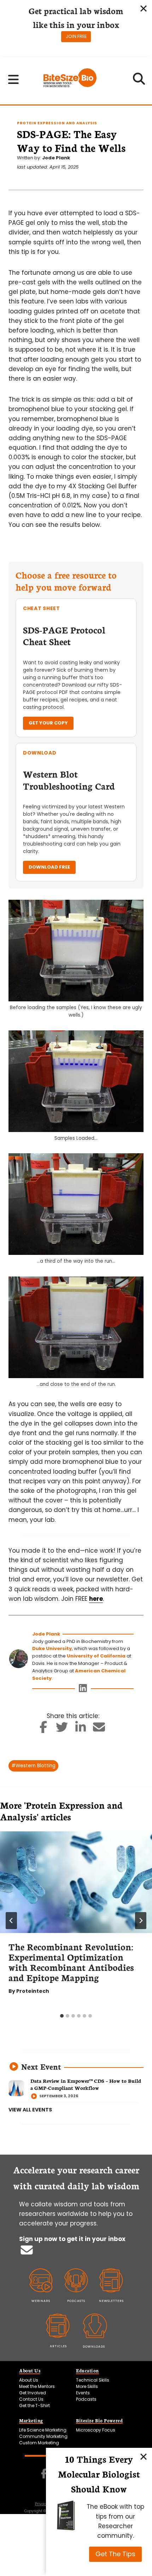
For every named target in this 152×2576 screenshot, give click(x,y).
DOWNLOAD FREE (49, 867)
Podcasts (86, 2399)
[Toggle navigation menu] (14, 79)
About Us (29, 2380)
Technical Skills (93, 2380)
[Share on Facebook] (44, 1729)
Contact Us (31, 2399)
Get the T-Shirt (34, 2406)
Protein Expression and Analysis (57, 123)
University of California (96, 1656)
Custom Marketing (39, 2443)
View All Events (30, 2110)
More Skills (87, 2386)
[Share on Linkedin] (81, 1729)
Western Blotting (33, 1766)
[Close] (144, 2456)
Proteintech (33, 1991)
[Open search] (139, 81)
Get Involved (33, 2393)
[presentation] (76, 1882)
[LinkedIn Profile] (83, 1690)
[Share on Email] (99, 1729)
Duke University (52, 1648)
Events (83, 2393)
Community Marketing (43, 2436)
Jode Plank (56, 158)
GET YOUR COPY (48, 723)
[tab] (62, 2016)
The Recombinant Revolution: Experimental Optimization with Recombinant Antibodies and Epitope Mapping (71, 1962)
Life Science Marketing (43, 2430)
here (96, 1599)
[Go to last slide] (11, 1921)
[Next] (141, 1921)
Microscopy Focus (96, 2430)
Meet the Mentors (37, 2386)
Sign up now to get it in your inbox (72, 2239)
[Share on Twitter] (62, 1729)
